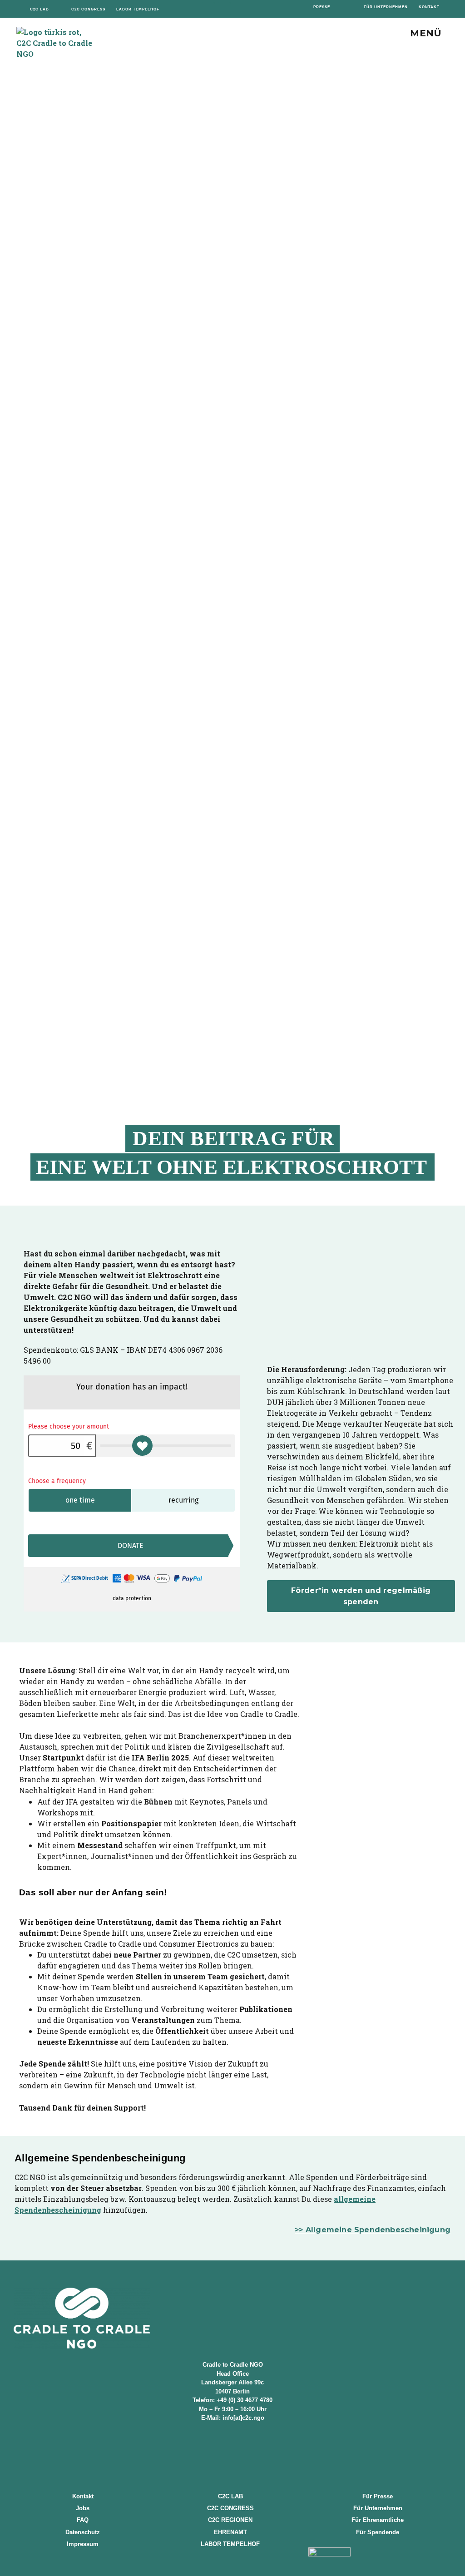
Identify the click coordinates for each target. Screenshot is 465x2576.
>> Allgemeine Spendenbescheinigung (373, 2230)
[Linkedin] (240, 9)
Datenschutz (83, 2532)
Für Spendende (378, 2532)
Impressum (83, 2544)
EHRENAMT (230, 2532)
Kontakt (83, 2496)
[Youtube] (257, 9)
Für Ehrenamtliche (378, 2520)
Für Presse (378, 2496)
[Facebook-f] (208, 9)
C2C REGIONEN (230, 2520)
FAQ (83, 2520)
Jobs (83, 2508)
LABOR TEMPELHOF (230, 2544)
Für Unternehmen (378, 2508)
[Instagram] (225, 9)
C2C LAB (230, 2496)
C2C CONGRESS (230, 2508)
